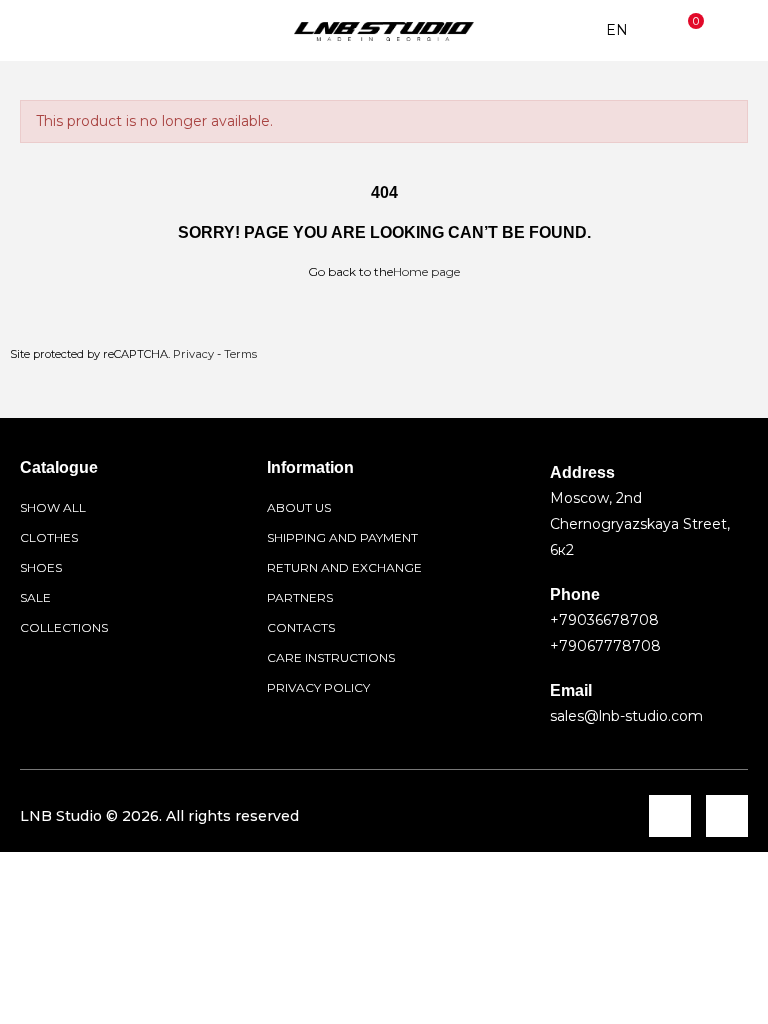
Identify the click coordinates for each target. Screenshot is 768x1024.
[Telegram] (670, 816)
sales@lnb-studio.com (626, 716)
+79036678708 (604, 620)
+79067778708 (605, 646)
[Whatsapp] (727, 816)
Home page (426, 271)
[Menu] (34, 31)
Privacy (193, 354)
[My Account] (733, 31)
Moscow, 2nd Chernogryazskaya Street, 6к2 (640, 524)
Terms (240, 354)
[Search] (74, 31)
